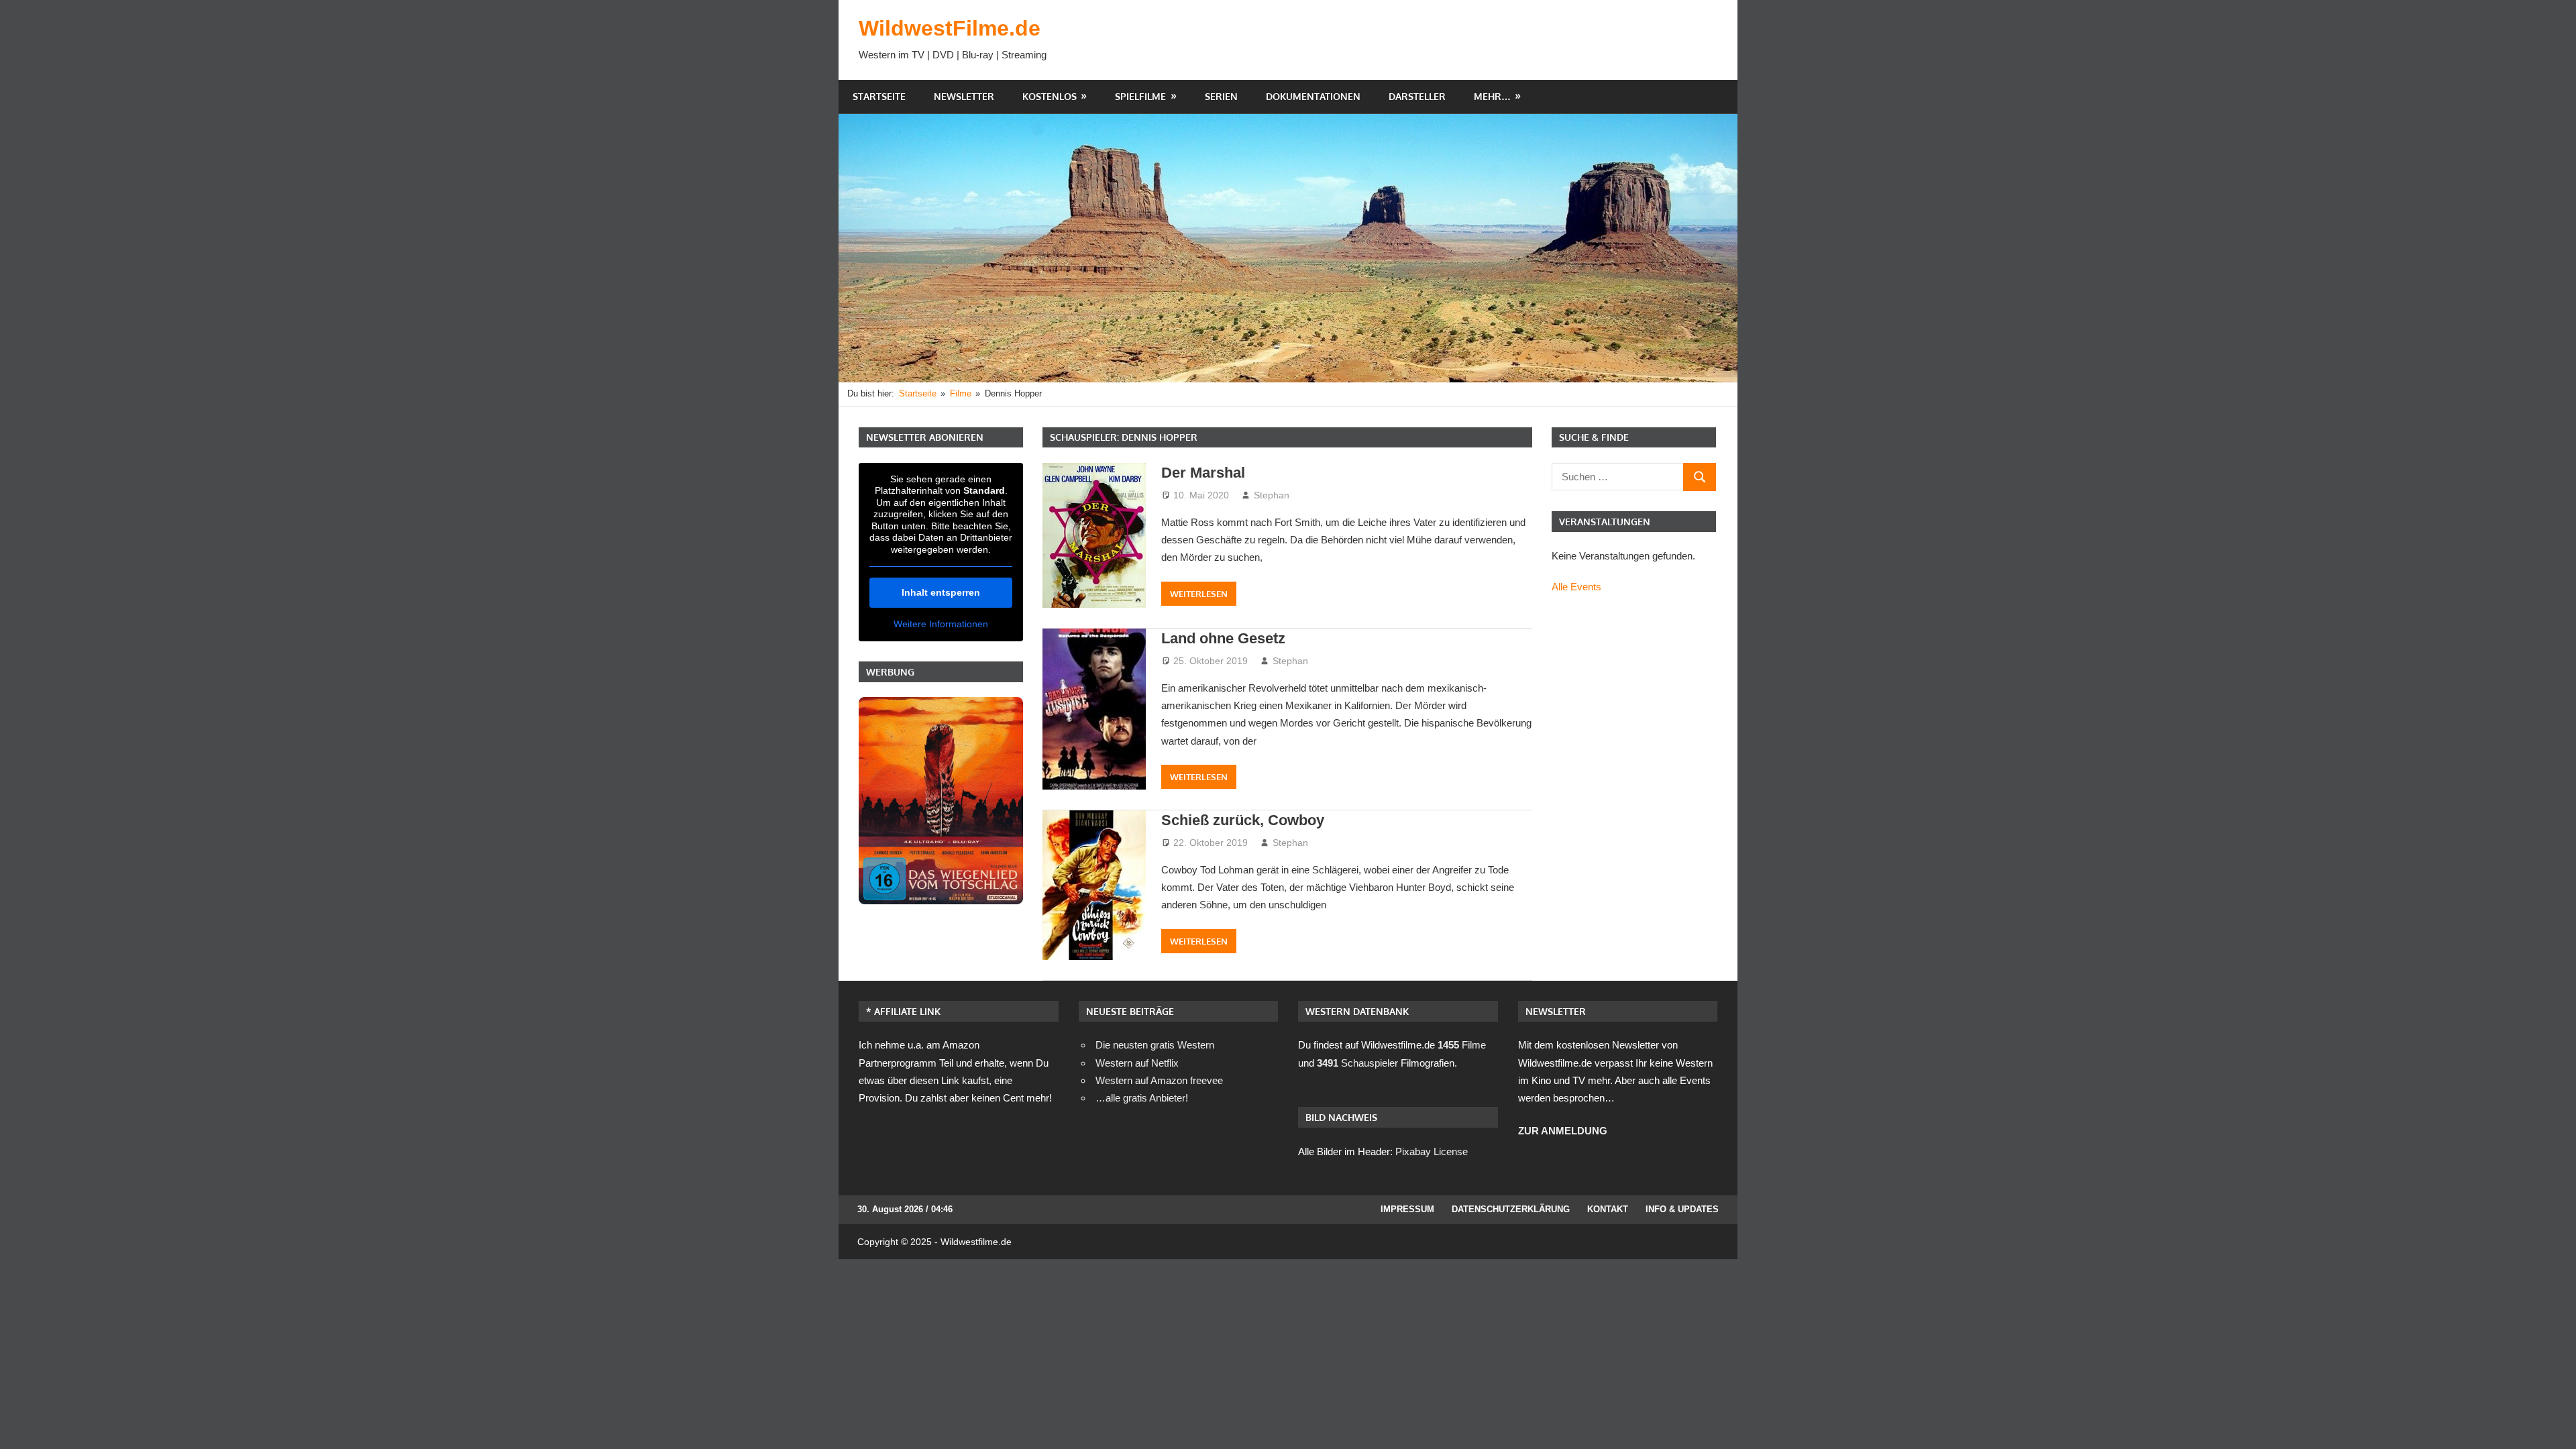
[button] (30, 1419)
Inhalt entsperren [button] (941, 592)
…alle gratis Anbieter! (1142, 1098)
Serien (1221, 96)
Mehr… (1492, 96)
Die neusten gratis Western (1155, 1045)
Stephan (1272, 495)
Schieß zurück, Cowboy (1243, 820)
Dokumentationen (1313, 96)
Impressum (1407, 1209)
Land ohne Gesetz (1223, 638)
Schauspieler (1357, 1063)
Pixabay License (1432, 1151)
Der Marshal (1203, 473)
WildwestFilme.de (950, 28)
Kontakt (1608, 1209)
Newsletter (964, 96)
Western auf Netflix (1137, 1063)
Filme (1462, 1045)
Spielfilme (1140, 96)
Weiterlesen (1199, 594)
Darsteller (1417, 96)
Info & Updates (1682, 1209)
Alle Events (1576, 587)
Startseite (879, 96)
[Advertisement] (1473, 40)
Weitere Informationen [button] (941, 624)
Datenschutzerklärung (1511, 1209)
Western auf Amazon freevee (1159, 1080)
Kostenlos (1050, 96)
